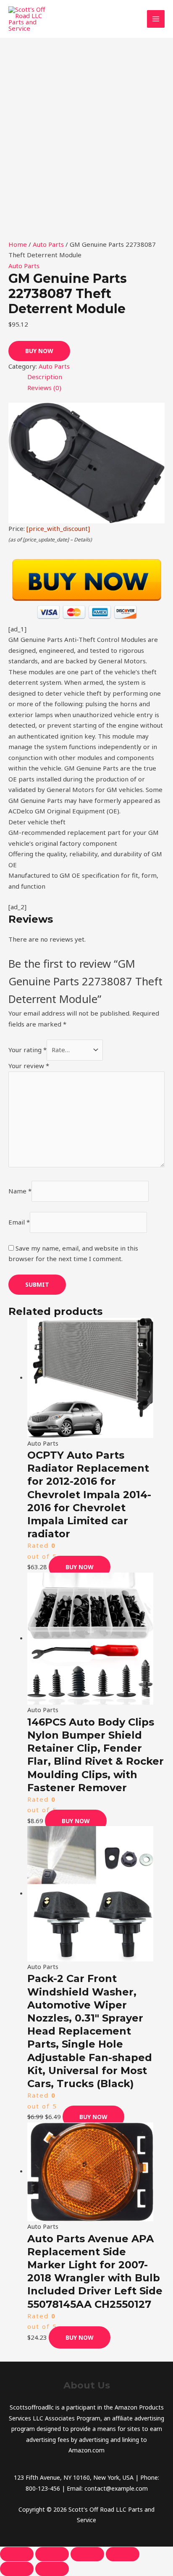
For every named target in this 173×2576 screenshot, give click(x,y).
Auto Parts (48, 244)
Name (20, 1191)
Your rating (28, 1050)
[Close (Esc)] (123, 2554)
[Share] (87, 2554)
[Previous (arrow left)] (17, 2569)
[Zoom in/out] (17, 2554)
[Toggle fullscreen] (52, 2554)
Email (19, 1222)
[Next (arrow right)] (52, 2569)
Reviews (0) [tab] (44, 388)
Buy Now (39, 351)
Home (18, 244)
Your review (29, 1066)
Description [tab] (45, 377)
